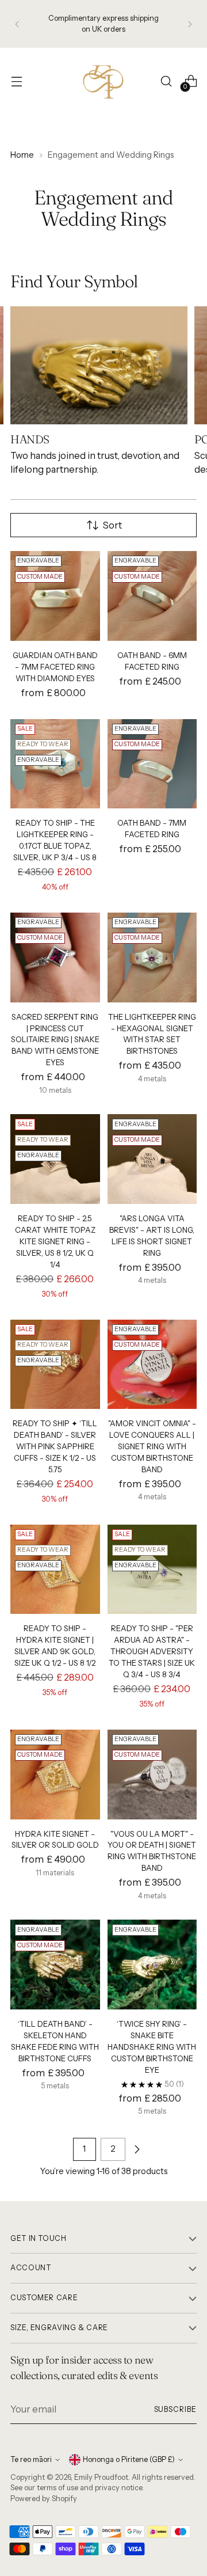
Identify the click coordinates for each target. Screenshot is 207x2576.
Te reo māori (31, 2459)
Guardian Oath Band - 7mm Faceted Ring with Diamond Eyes (55, 667)
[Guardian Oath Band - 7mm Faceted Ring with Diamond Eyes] (55, 596)
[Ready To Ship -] (152, 1570)
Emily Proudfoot (101, 2477)
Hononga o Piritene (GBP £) (129, 2459)
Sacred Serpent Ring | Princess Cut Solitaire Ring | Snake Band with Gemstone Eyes (55, 1040)
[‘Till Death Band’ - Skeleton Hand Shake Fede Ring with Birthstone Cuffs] (55, 1965)
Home (22, 155)
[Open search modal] (166, 81)
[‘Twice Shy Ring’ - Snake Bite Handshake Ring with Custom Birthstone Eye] (152, 1965)
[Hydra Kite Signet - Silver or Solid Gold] (55, 1775)
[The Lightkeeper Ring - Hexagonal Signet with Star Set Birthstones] (152, 958)
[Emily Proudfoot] (103, 81)
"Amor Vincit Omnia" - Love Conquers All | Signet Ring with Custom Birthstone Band (152, 1446)
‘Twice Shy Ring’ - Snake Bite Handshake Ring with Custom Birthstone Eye (152, 2047)
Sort (112, 525)
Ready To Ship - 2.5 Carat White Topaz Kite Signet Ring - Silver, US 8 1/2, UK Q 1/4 (55, 1241)
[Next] (190, 24)
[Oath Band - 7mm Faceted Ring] (152, 764)
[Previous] (17, 24)
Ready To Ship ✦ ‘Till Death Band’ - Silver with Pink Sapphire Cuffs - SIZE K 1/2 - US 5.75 (55, 1446)
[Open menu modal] (16, 81)
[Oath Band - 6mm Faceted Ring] (152, 596)
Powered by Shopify (44, 2499)
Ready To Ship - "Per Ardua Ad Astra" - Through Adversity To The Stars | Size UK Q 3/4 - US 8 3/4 (152, 1651)
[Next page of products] (137, 2149)
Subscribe (175, 2409)
